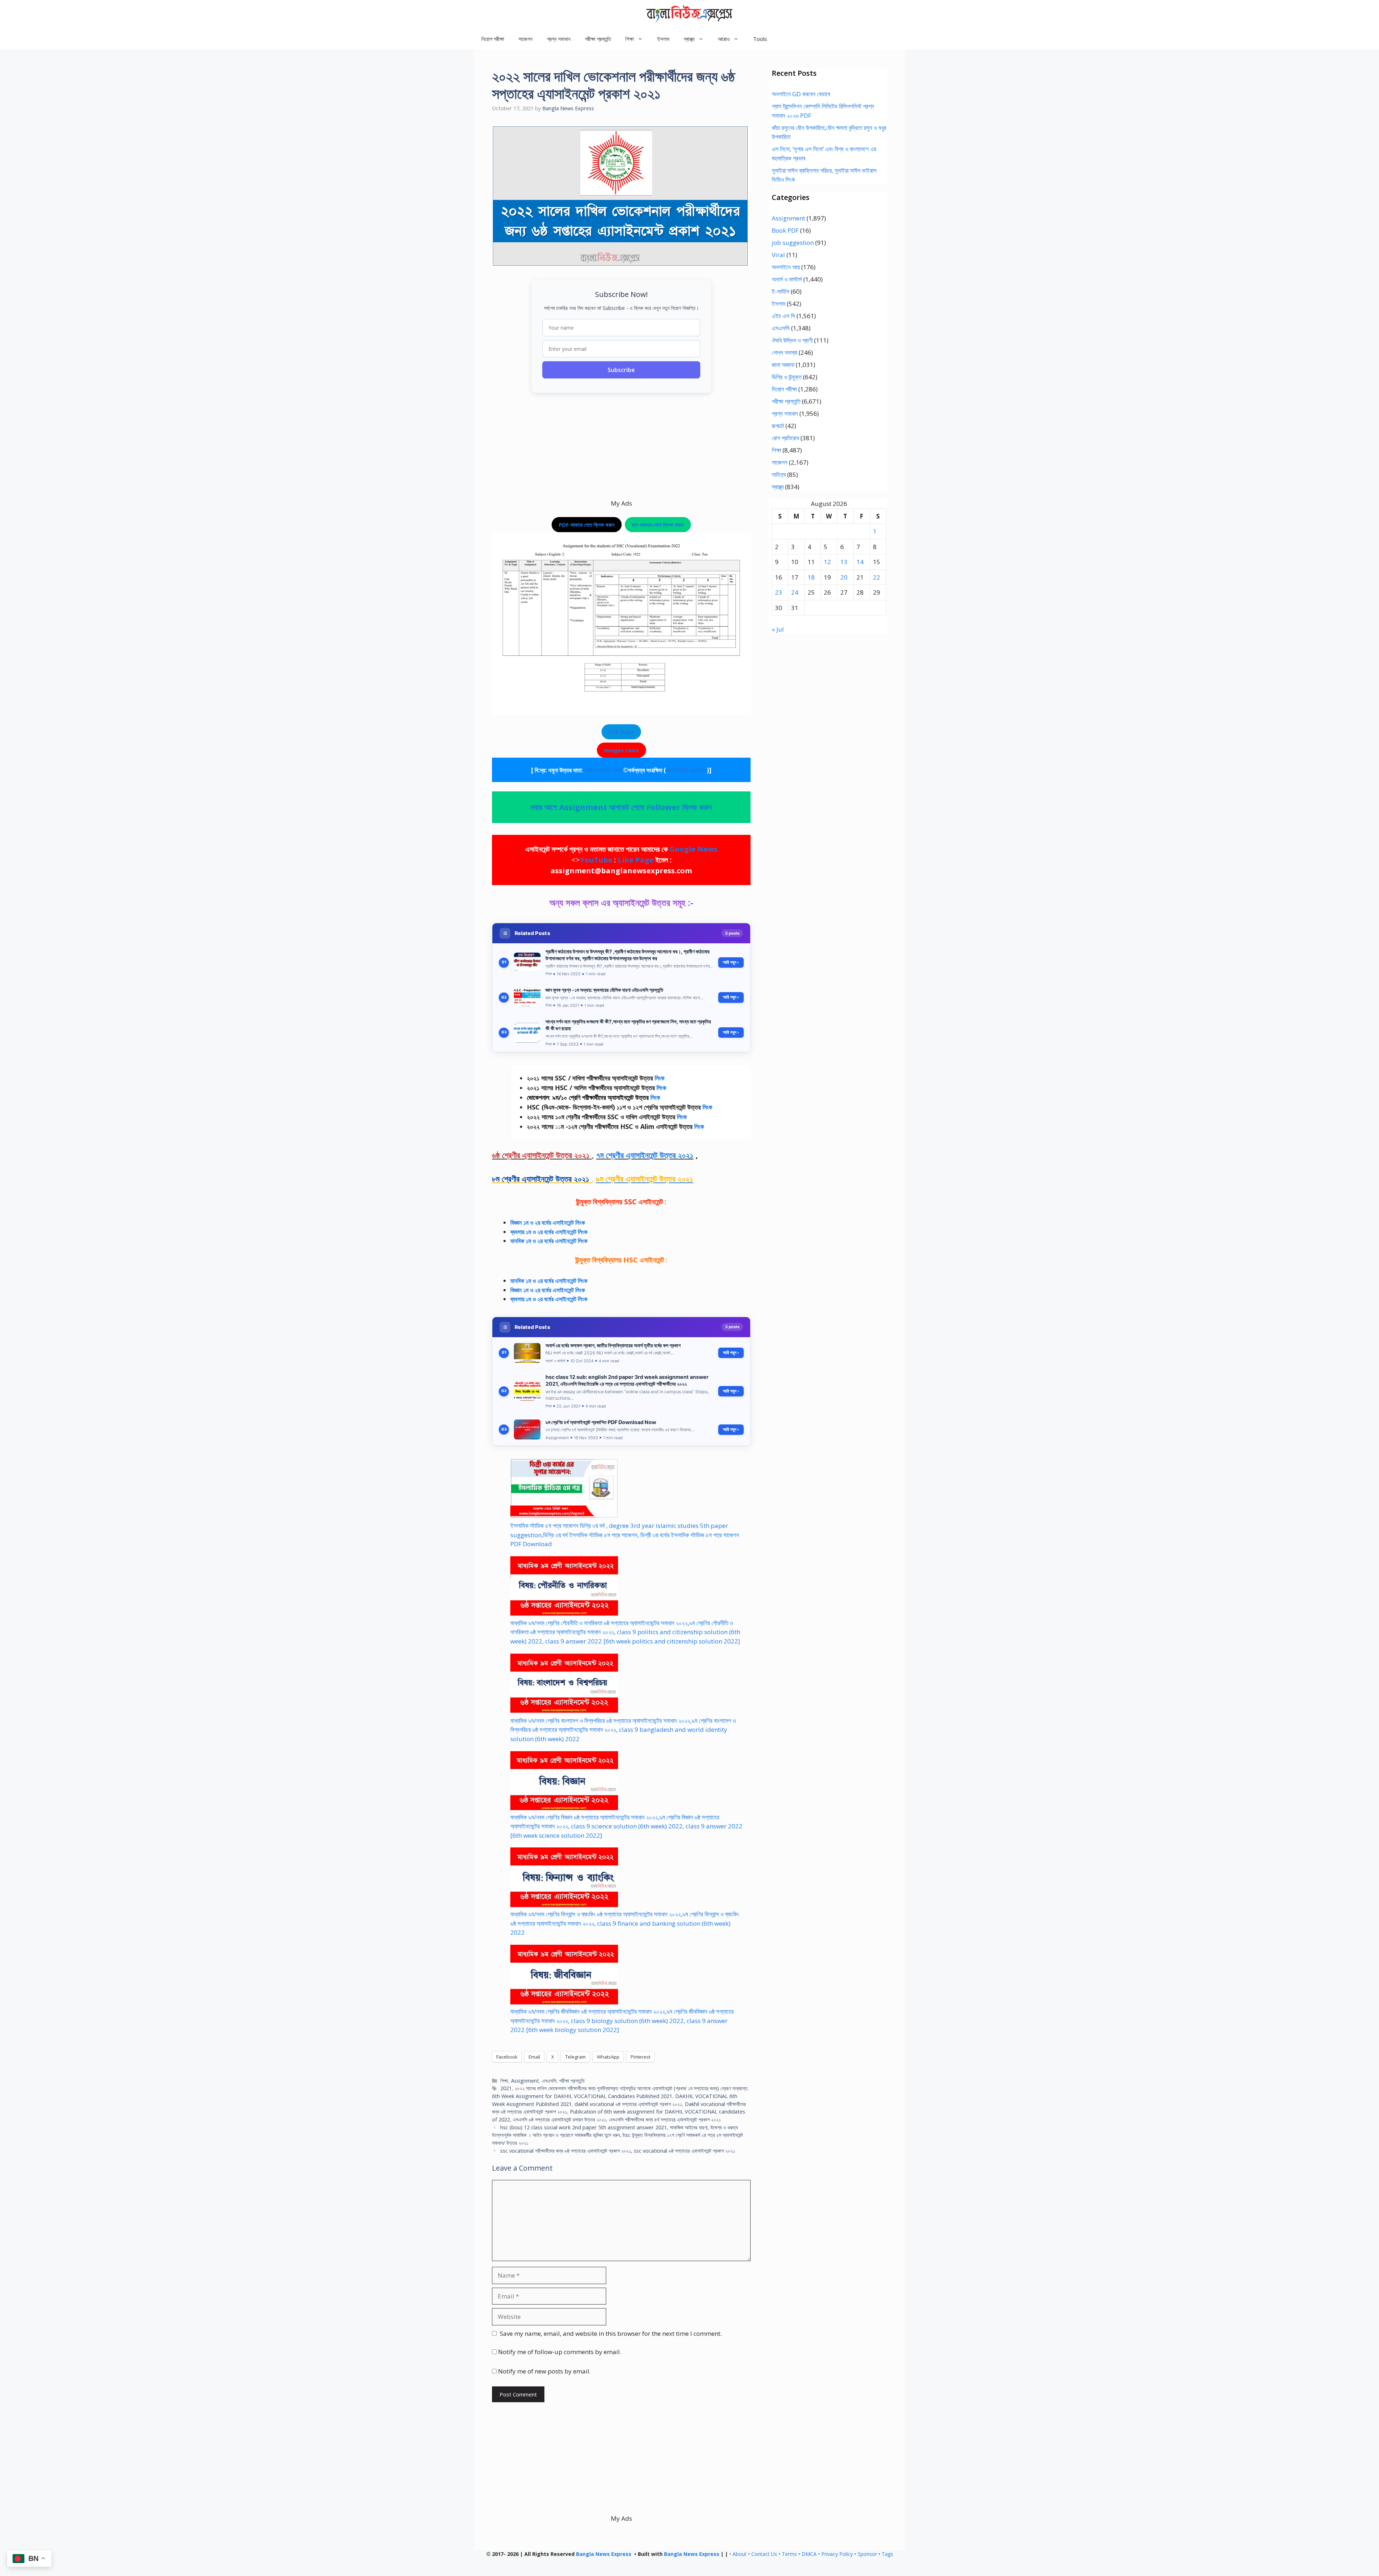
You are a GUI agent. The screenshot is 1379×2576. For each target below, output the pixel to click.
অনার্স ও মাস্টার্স (787, 279)
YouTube (596, 860)
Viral (778, 255)
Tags (887, 2554)
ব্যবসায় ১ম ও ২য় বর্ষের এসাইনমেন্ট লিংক (549, 1232)
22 (877, 577)
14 (860, 562)
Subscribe (621, 370)
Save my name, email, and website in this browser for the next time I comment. (611, 2333)
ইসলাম (663, 39)
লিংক (660, 1078)
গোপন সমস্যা (784, 352)
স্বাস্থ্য (778, 487)
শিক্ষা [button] (630, 39)
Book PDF (785, 230)
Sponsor (867, 2554)
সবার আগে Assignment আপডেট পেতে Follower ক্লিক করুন (621, 807)
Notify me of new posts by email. (544, 2371)
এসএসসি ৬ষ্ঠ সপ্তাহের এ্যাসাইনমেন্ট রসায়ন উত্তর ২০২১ (560, 2119)
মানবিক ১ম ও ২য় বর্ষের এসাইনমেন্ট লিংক (549, 1281)
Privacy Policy (837, 2554)
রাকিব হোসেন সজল (603, 770)
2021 (506, 2088)
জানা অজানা (783, 365)
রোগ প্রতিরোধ (785, 438)
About (740, 2554)
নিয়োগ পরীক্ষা (493, 39)
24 (795, 592)
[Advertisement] (621, 448)
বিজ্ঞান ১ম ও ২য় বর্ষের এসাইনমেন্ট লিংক (548, 1222)
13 (844, 562)
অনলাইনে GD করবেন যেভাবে (801, 94)
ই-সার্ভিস (781, 291)
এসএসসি (549, 2081)
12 (827, 562)
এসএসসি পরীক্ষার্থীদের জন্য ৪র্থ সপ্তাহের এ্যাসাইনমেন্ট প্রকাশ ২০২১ (665, 2119)
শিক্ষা (504, 2081)
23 (779, 592)
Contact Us (764, 2554)
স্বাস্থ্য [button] (689, 39)
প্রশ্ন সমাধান (559, 39)
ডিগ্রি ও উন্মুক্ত (787, 377)
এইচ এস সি (783, 316)
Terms (789, 2554)
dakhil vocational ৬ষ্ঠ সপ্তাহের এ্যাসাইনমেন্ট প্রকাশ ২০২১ (628, 2104)
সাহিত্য (779, 475)
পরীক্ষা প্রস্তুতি (598, 39)
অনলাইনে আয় (786, 267)
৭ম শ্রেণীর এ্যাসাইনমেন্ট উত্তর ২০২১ (645, 1155)
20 (844, 577)
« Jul (778, 629)
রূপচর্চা (778, 426)
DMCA (809, 2554)
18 (811, 577)
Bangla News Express (604, 2554)
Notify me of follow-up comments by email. (560, 2352)
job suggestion (793, 243)
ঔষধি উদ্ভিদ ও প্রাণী (792, 340)
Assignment (525, 2081)
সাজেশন (526, 39)
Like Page (636, 860)
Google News (693, 849)
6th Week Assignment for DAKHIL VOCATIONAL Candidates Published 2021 (582, 2096)
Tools (760, 39)
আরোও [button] (724, 39)
